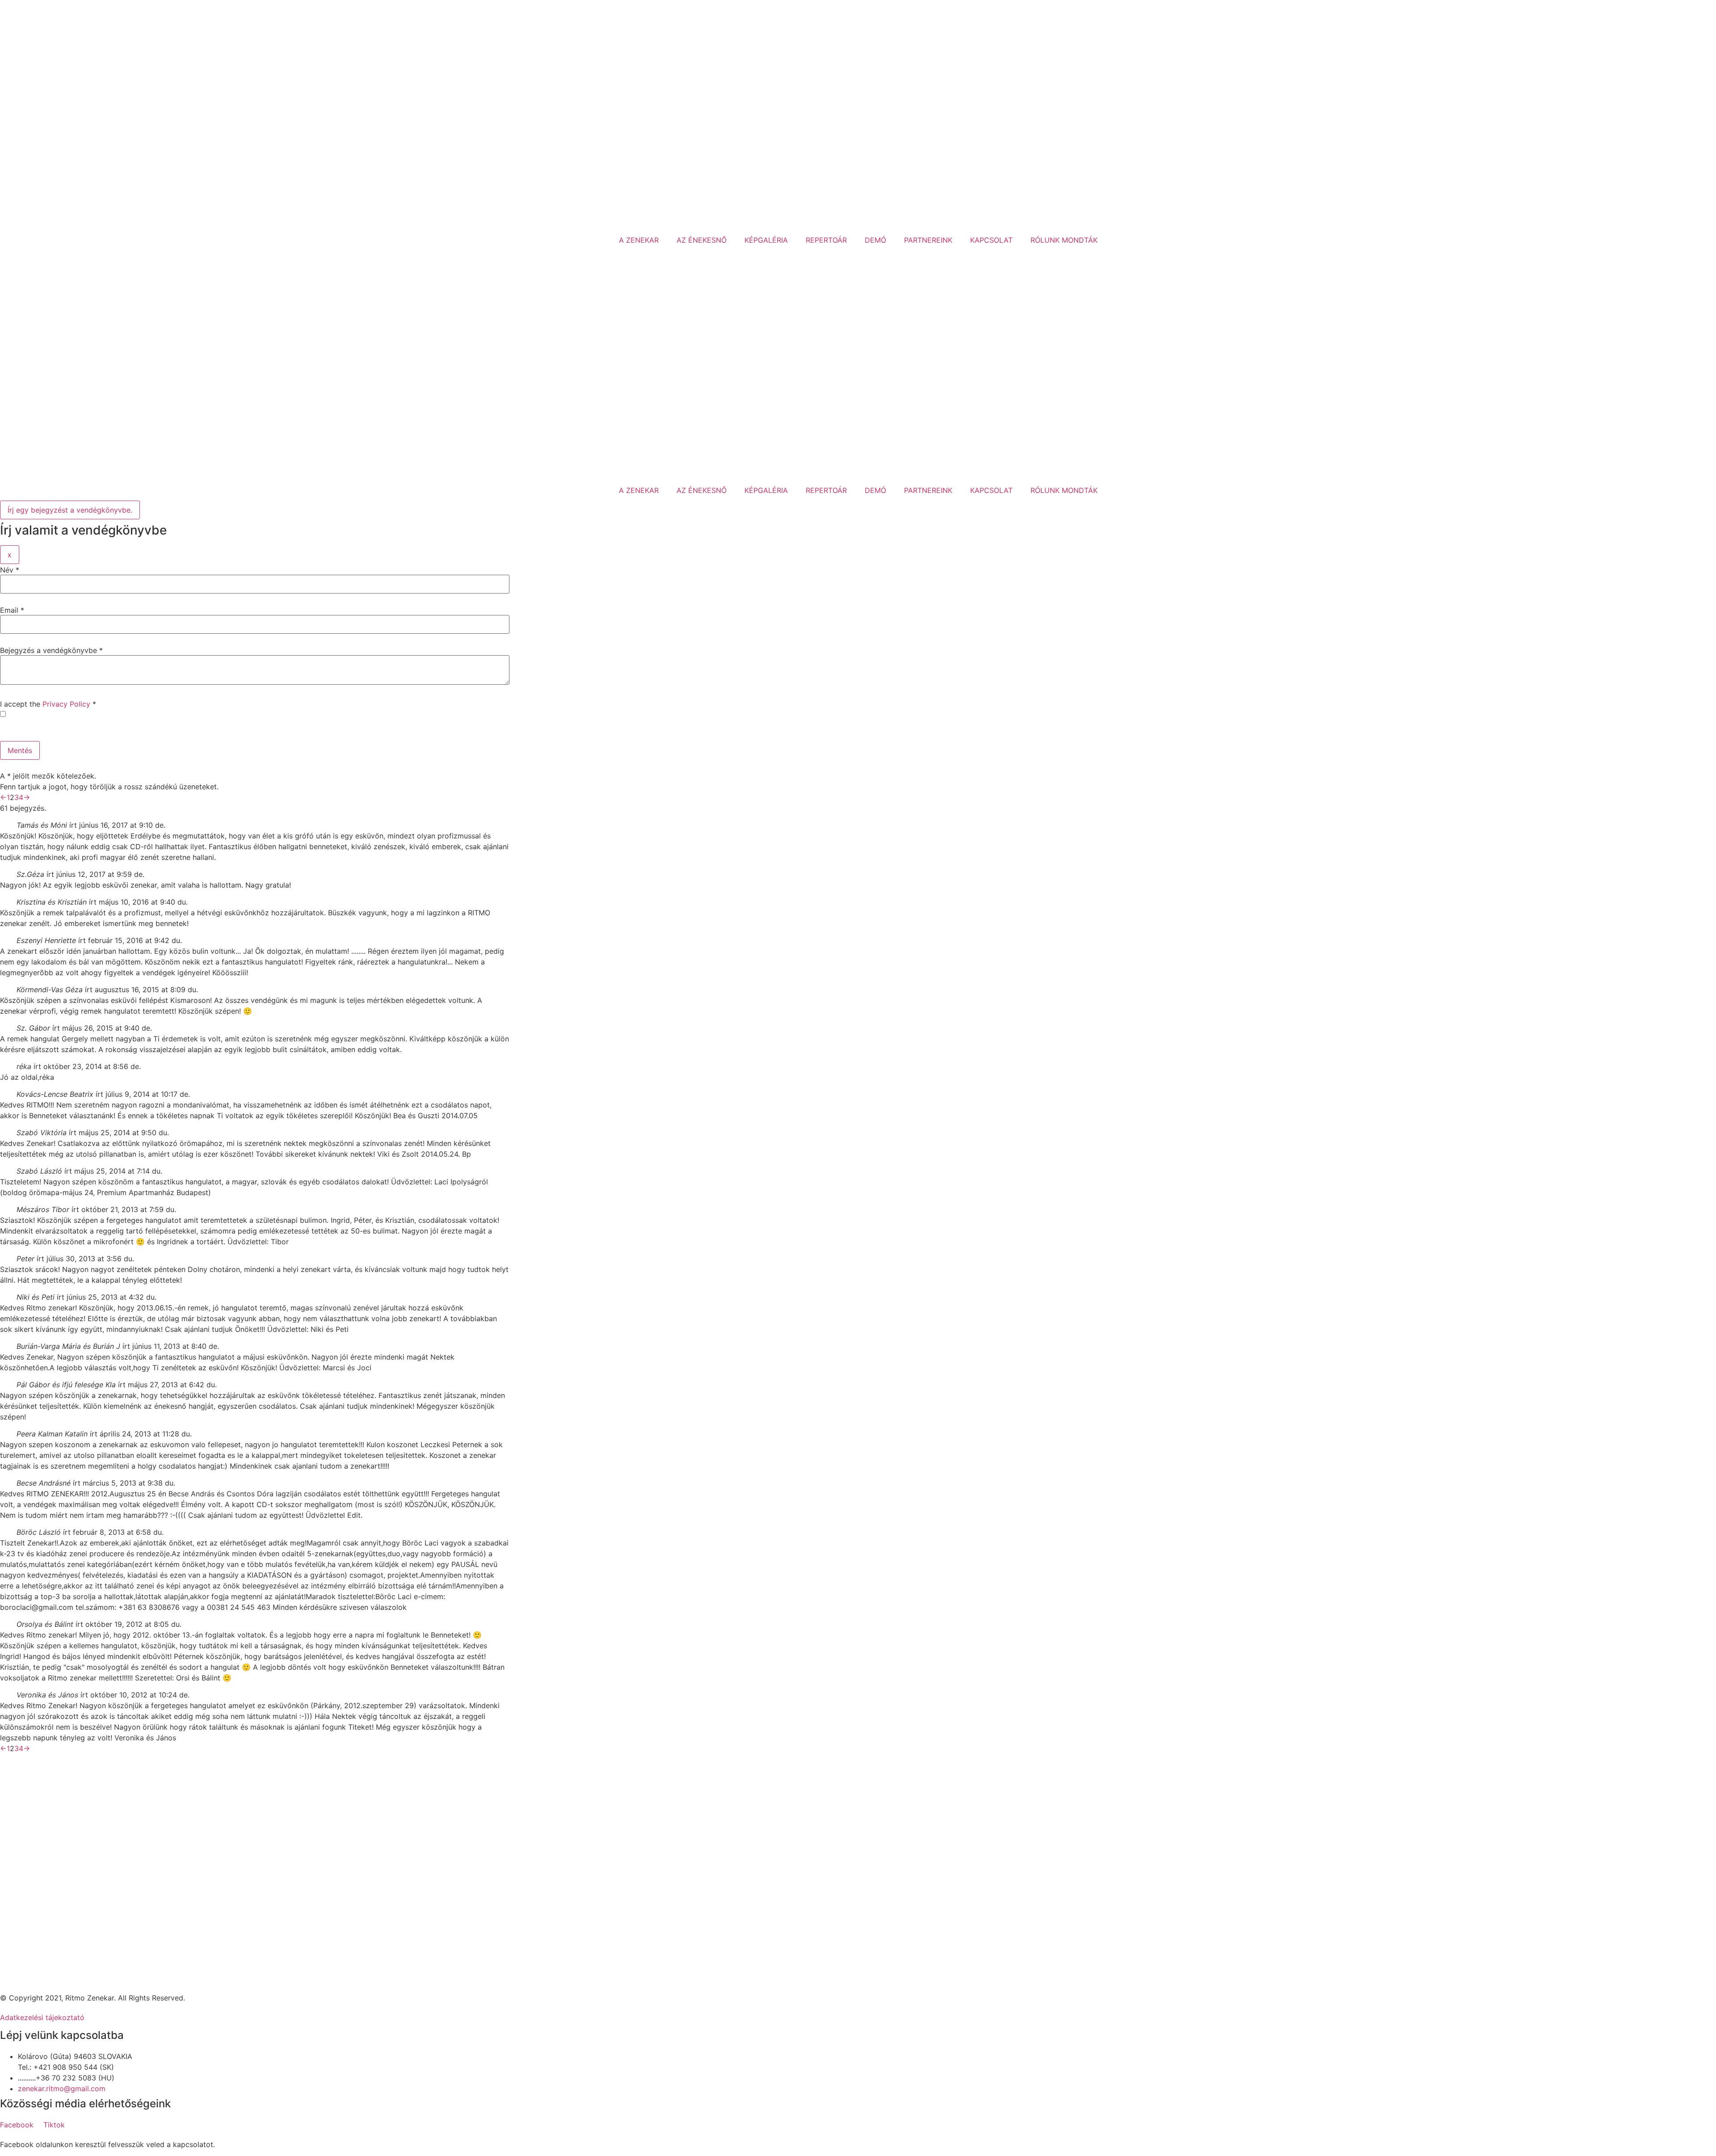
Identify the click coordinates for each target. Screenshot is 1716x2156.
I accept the (48, 704)
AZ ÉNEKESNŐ (702, 240)
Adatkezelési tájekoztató (42, 2017)
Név (10, 570)
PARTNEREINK (928, 240)
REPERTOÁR (826, 240)
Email (12, 610)
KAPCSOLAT (991, 240)
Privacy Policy (66, 704)
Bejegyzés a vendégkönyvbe (51, 650)
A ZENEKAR (639, 240)
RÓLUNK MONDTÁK (1064, 240)
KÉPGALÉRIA (766, 240)
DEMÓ (875, 240)
